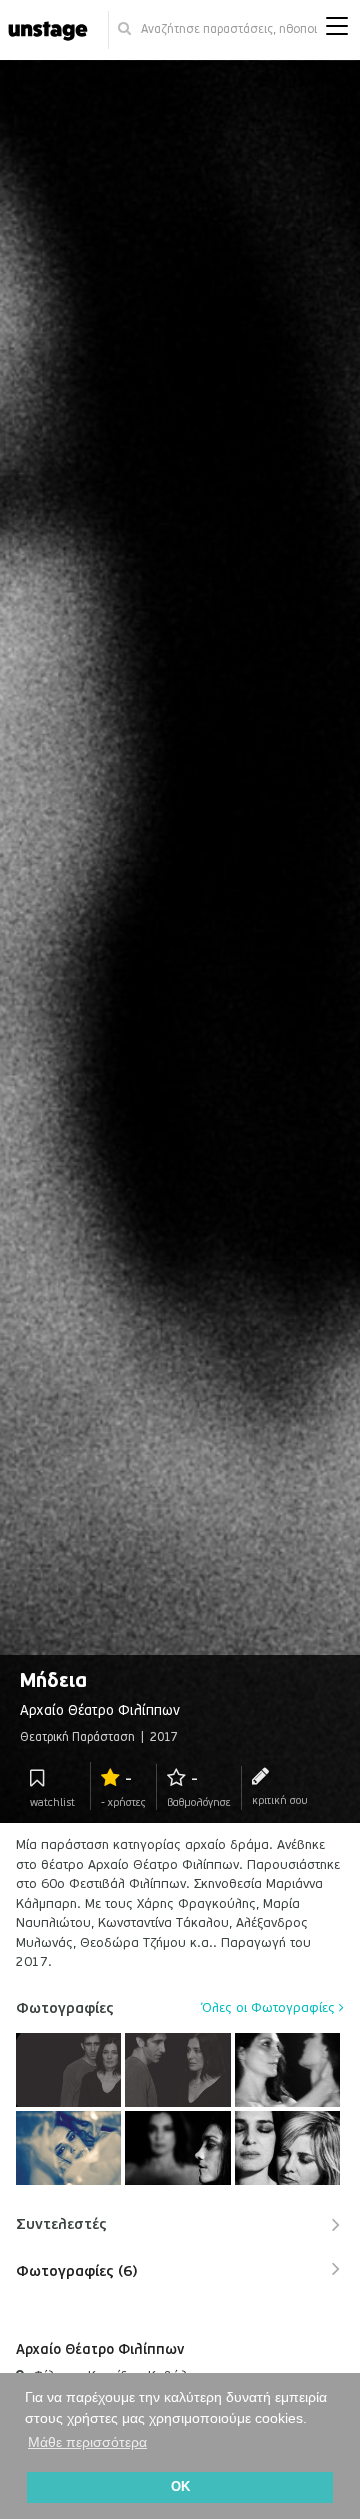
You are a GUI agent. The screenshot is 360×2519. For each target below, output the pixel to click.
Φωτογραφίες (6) (76, 2271)
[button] (337, 30)
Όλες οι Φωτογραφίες (270, 2008)
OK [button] (180, 2487)
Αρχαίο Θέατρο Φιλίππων (100, 2349)
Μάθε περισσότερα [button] (87, 2442)
